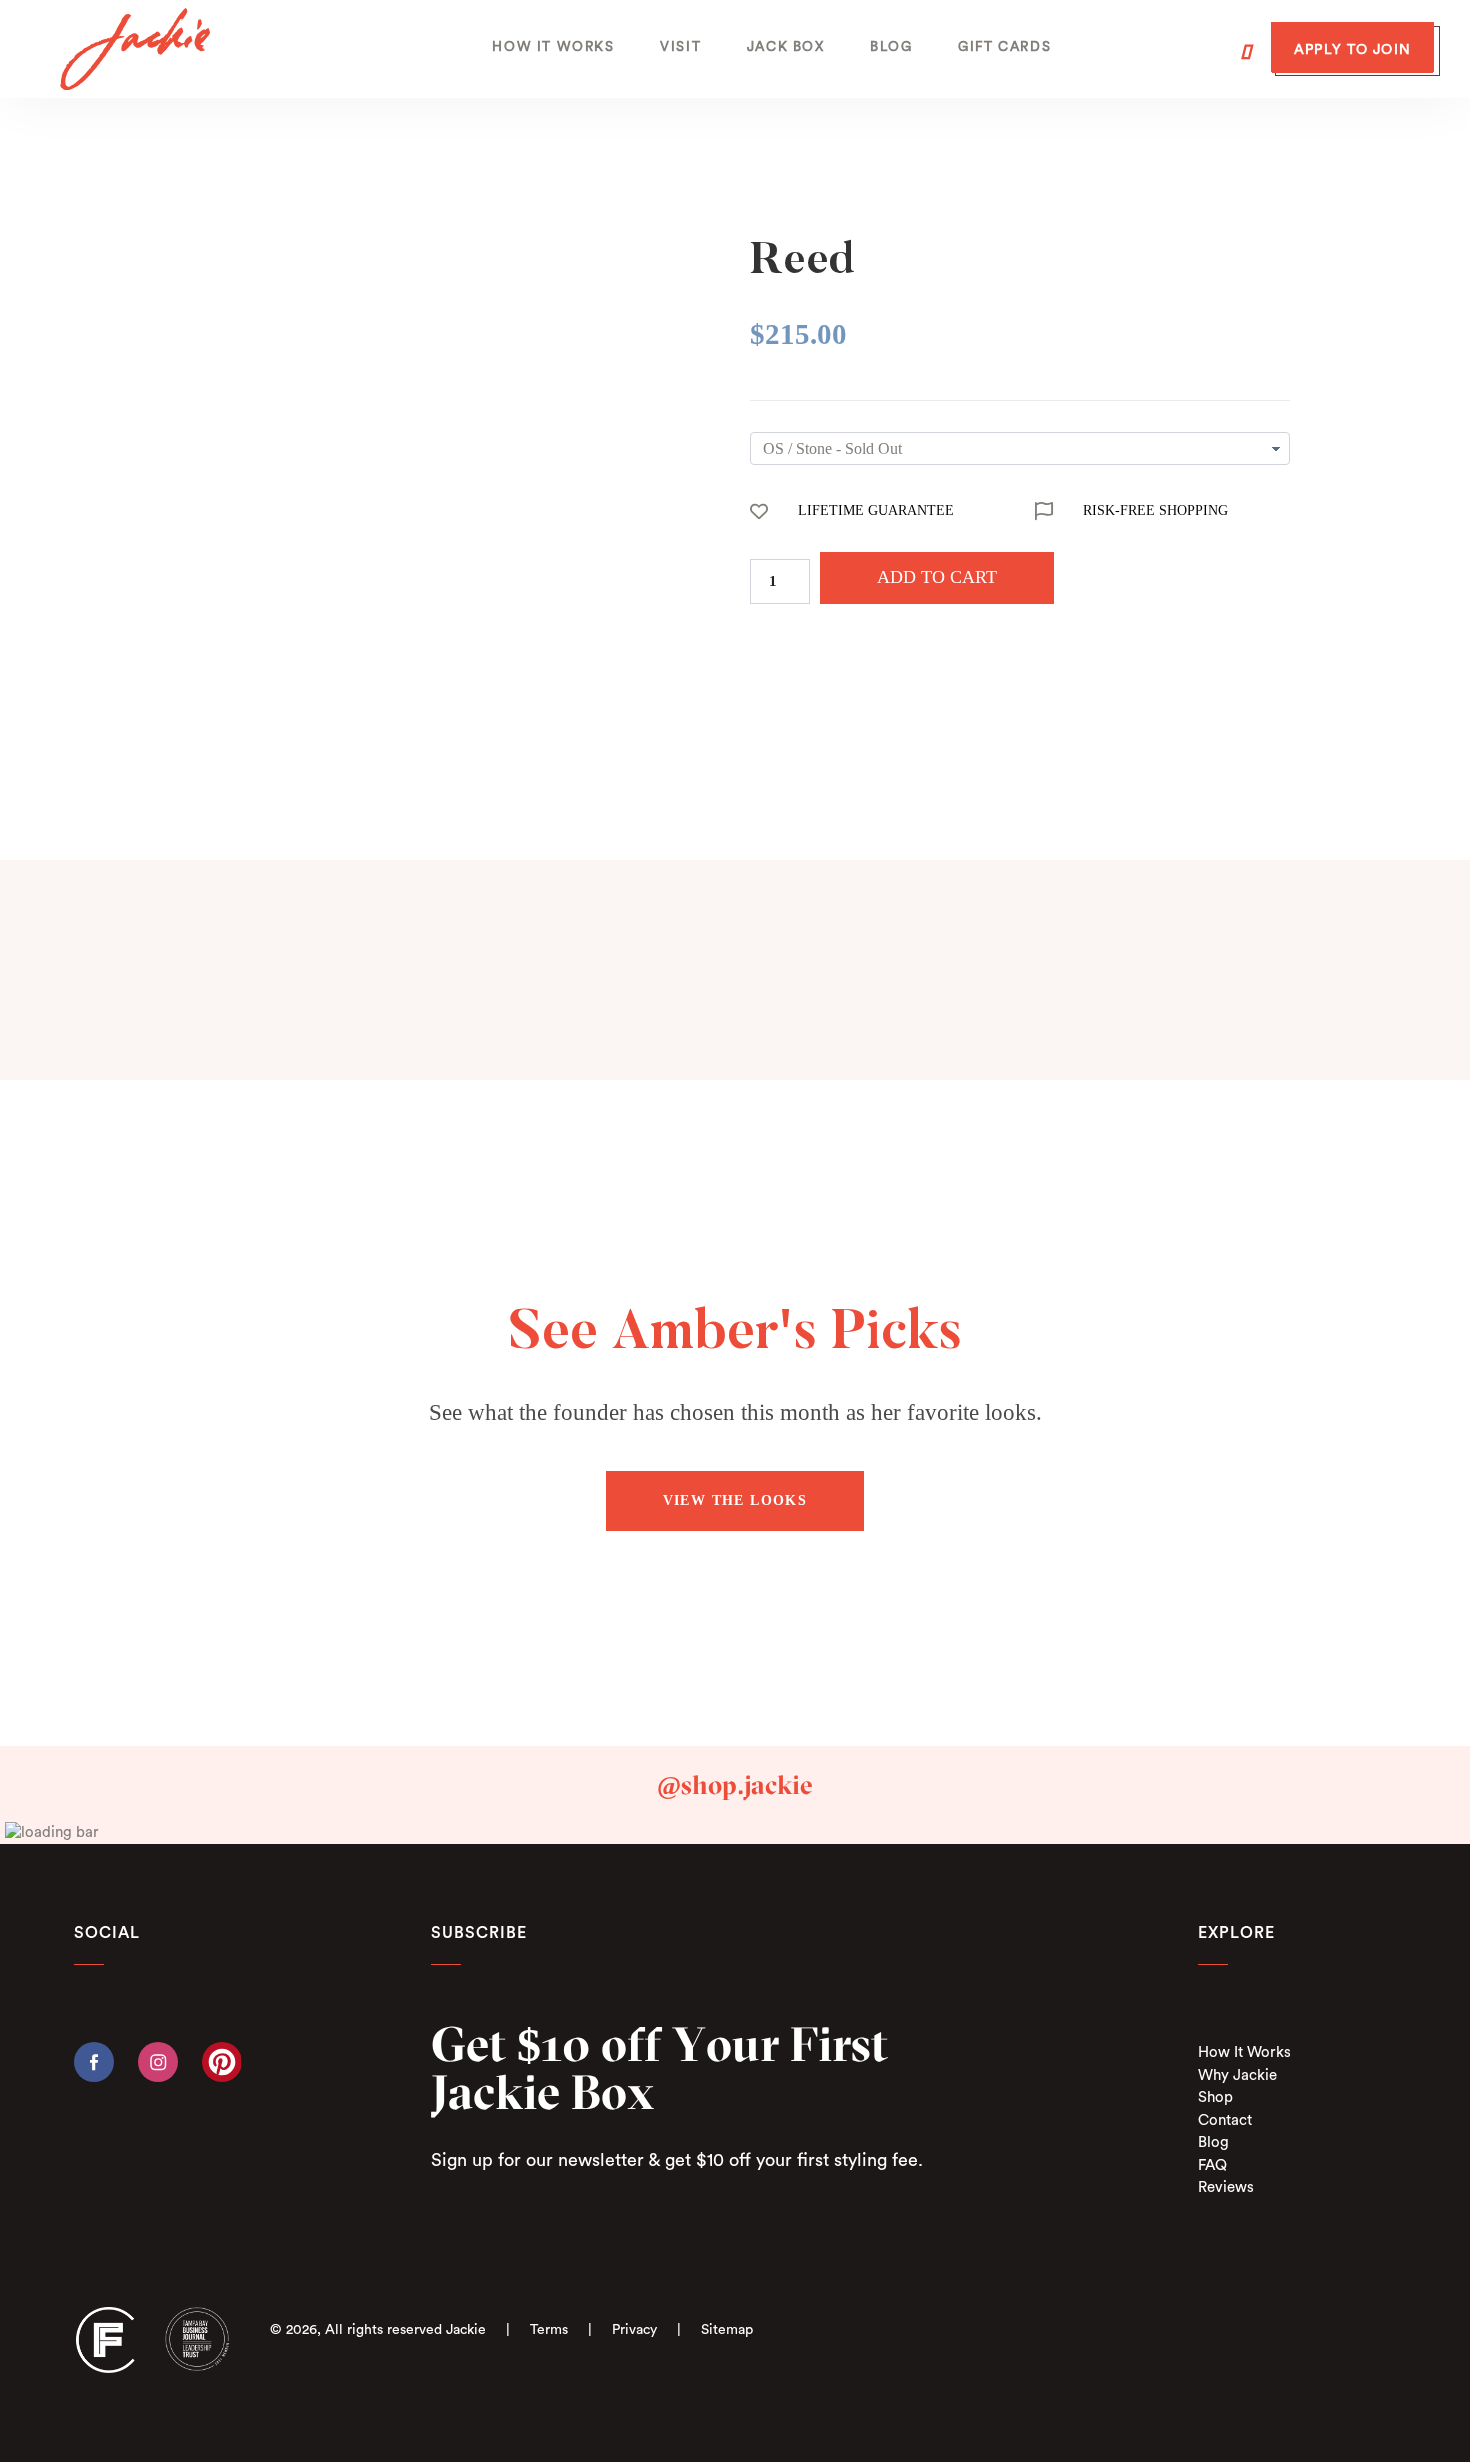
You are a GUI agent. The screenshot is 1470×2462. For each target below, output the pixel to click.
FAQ (1212, 2165)
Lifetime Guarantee (876, 510)
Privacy (634, 2330)
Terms (549, 2330)
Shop (1215, 2097)
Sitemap (727, 2330)
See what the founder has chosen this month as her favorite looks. (735, 1412)
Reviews (1226, 2187)
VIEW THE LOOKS (735, 1500)
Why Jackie (1237, 2075)
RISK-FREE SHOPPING (1155, 510)
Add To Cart (937, 577)
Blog (1213, 2142)
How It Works (1244, 2052)
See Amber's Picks (735, 1335)
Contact (1225, 2120)
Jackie (466, 2330)
